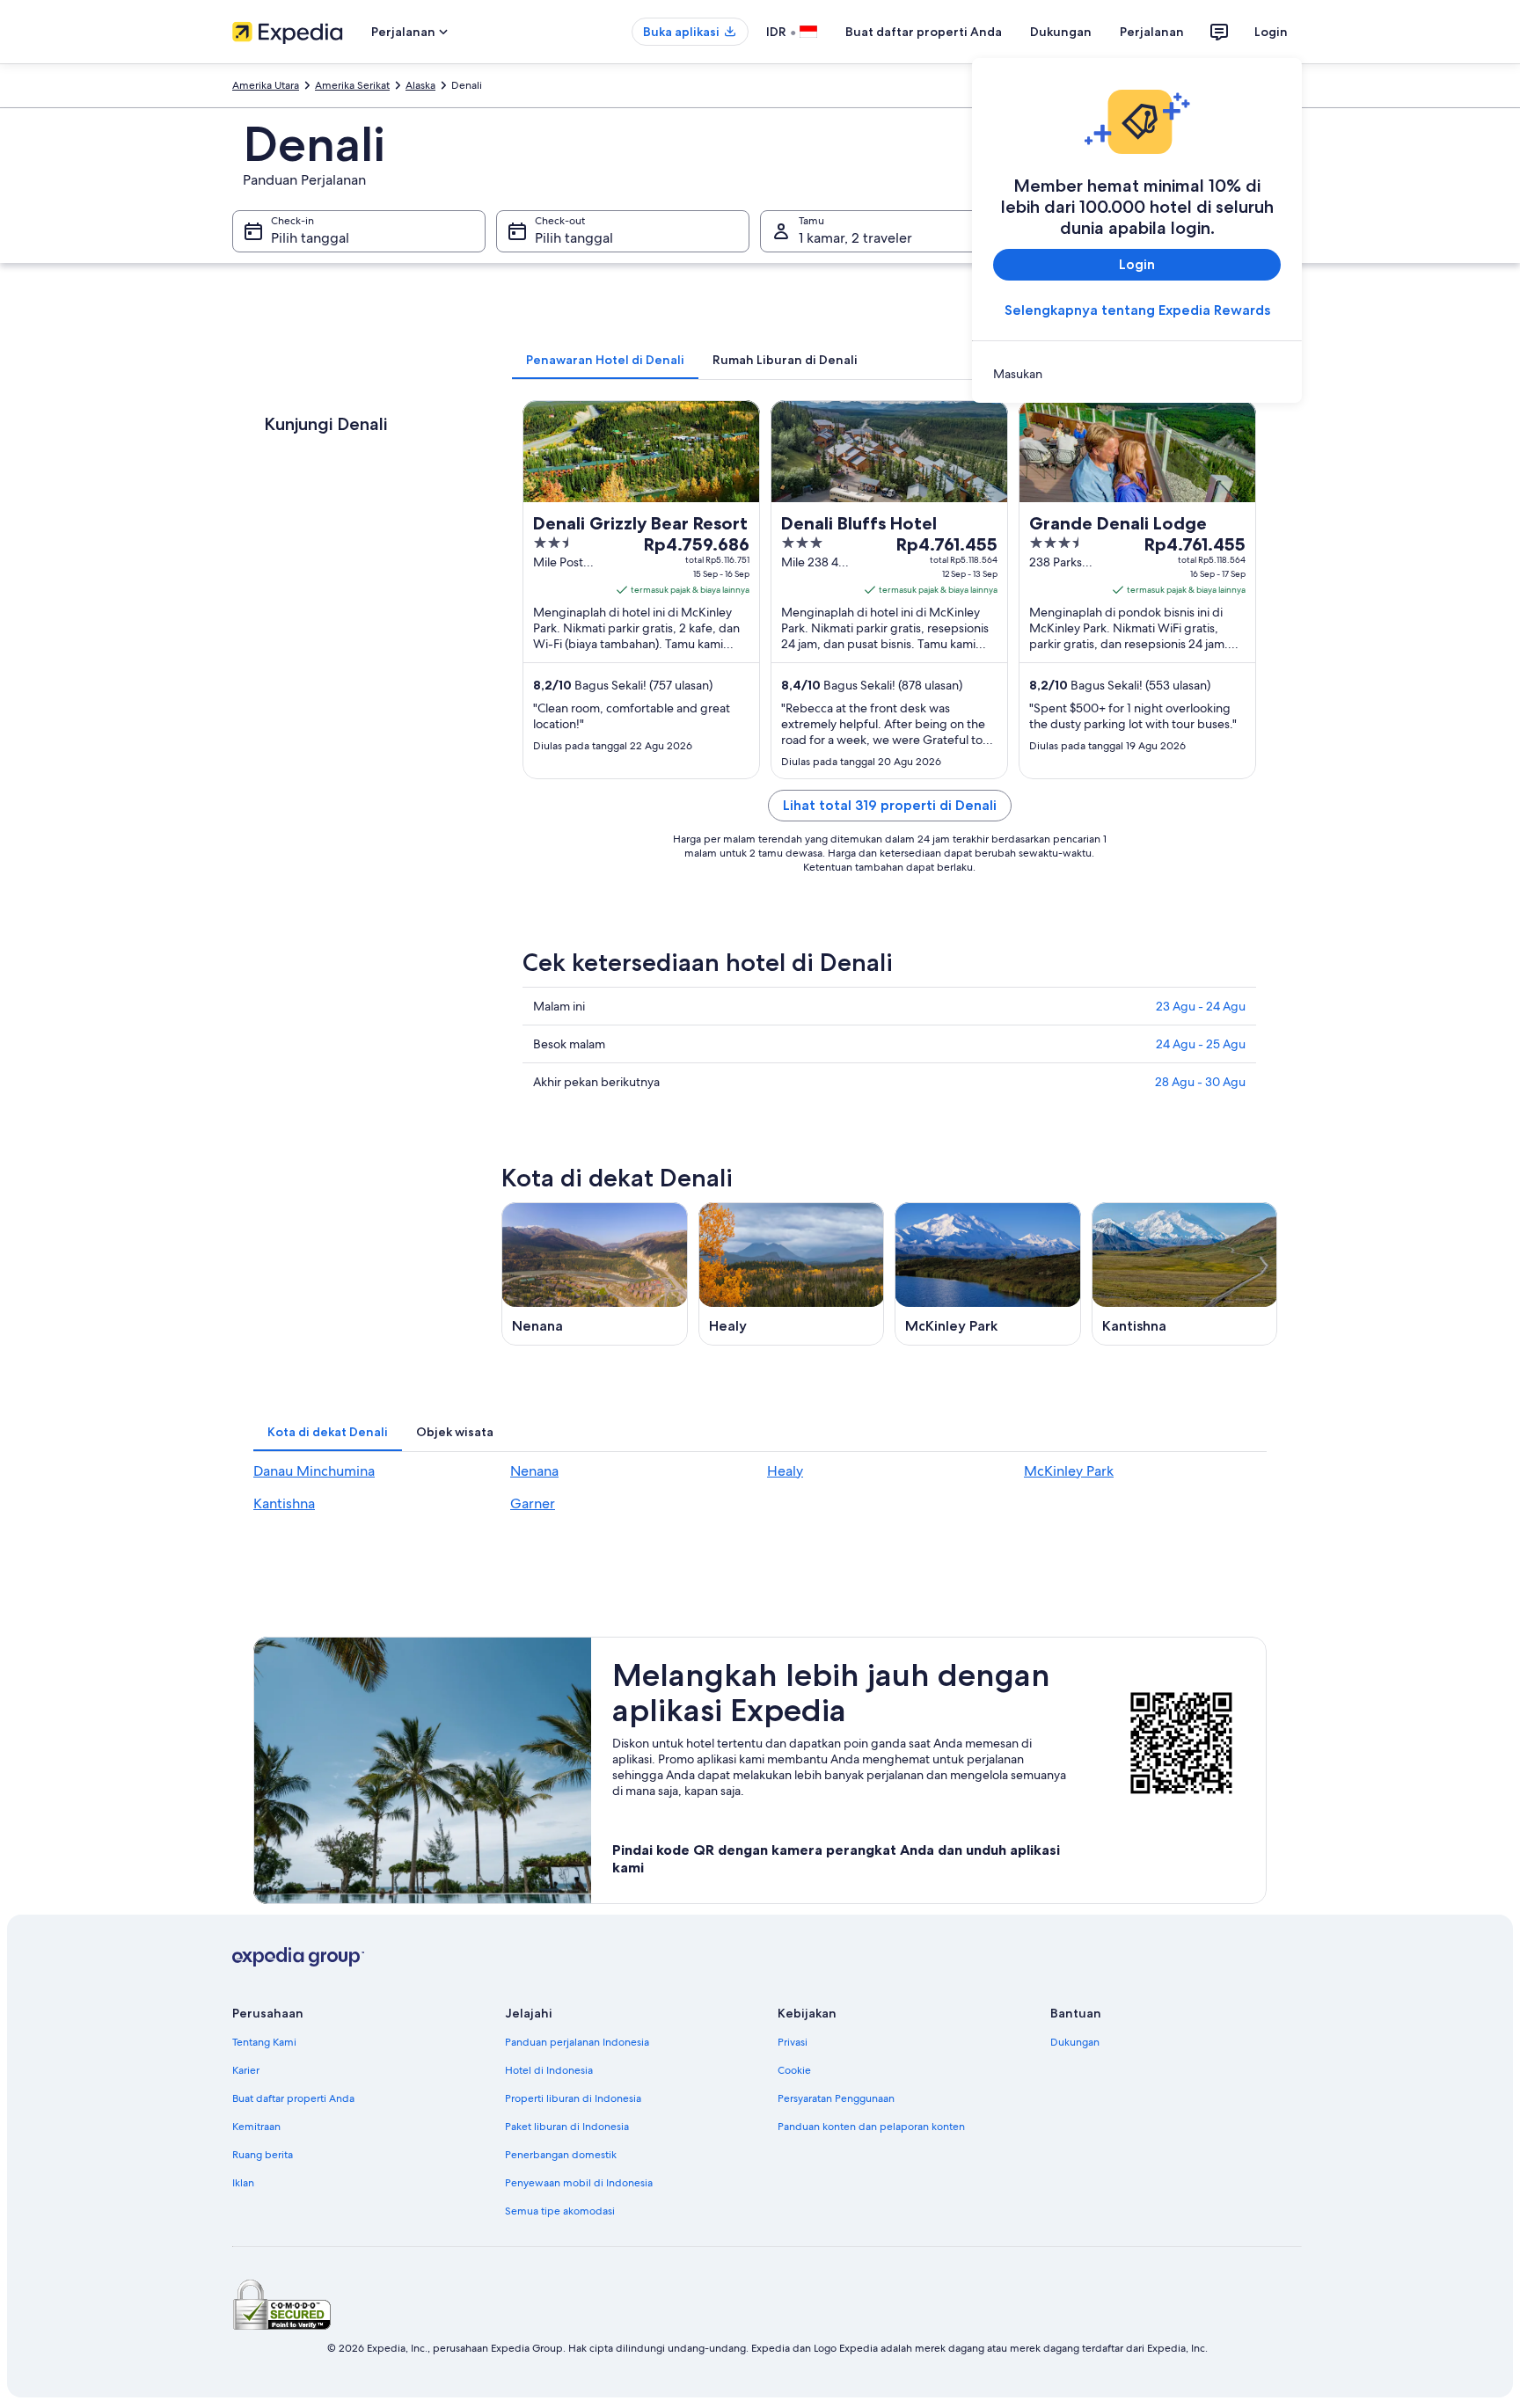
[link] (1137, 374)
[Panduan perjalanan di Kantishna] (1185, 1274)
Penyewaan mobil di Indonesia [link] (579, 2183)
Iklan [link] (243, 2183)
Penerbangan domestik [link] (561, 2155)
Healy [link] (785, 1471)
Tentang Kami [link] (264, 2042)
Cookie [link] (794, 2070)
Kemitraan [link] (256, 2127)
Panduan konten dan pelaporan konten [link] (871, 2127)
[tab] (605, 360)
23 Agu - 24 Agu (1201, 1006)
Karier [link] (246, 2070)
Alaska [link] (420, 85)
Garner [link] (533, 1503)
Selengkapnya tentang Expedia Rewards (1137, 310)
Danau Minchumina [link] (314, 1471)
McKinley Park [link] (1069, 1471)
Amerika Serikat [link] (352, 85)
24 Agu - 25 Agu (1201, 1044)
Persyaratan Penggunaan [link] (836, 2098)
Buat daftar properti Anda (924, 32)
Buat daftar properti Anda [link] (293, 2098)
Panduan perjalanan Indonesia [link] (577, 2042)
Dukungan (1061, 32)
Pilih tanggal (310, 238)
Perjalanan (1152, 32)
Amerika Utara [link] (266, 85)
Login (1271, 32)
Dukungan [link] (1075, 2042)
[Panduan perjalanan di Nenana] (595, 1274)
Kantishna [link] (284, 1503)
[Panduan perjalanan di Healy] (792, 1274)
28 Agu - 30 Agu (1200, 1082)
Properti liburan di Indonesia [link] (573, 2098)
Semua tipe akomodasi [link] (560, 2211)
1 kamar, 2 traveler (855, 238)
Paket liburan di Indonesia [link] (567, 2127)
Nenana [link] (534, 1471)
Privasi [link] (793, 2042)
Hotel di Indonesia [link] (549, 2070)
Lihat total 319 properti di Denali (890, 805)
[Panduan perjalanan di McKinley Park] (988, 1274)
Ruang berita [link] (263, 2155)
